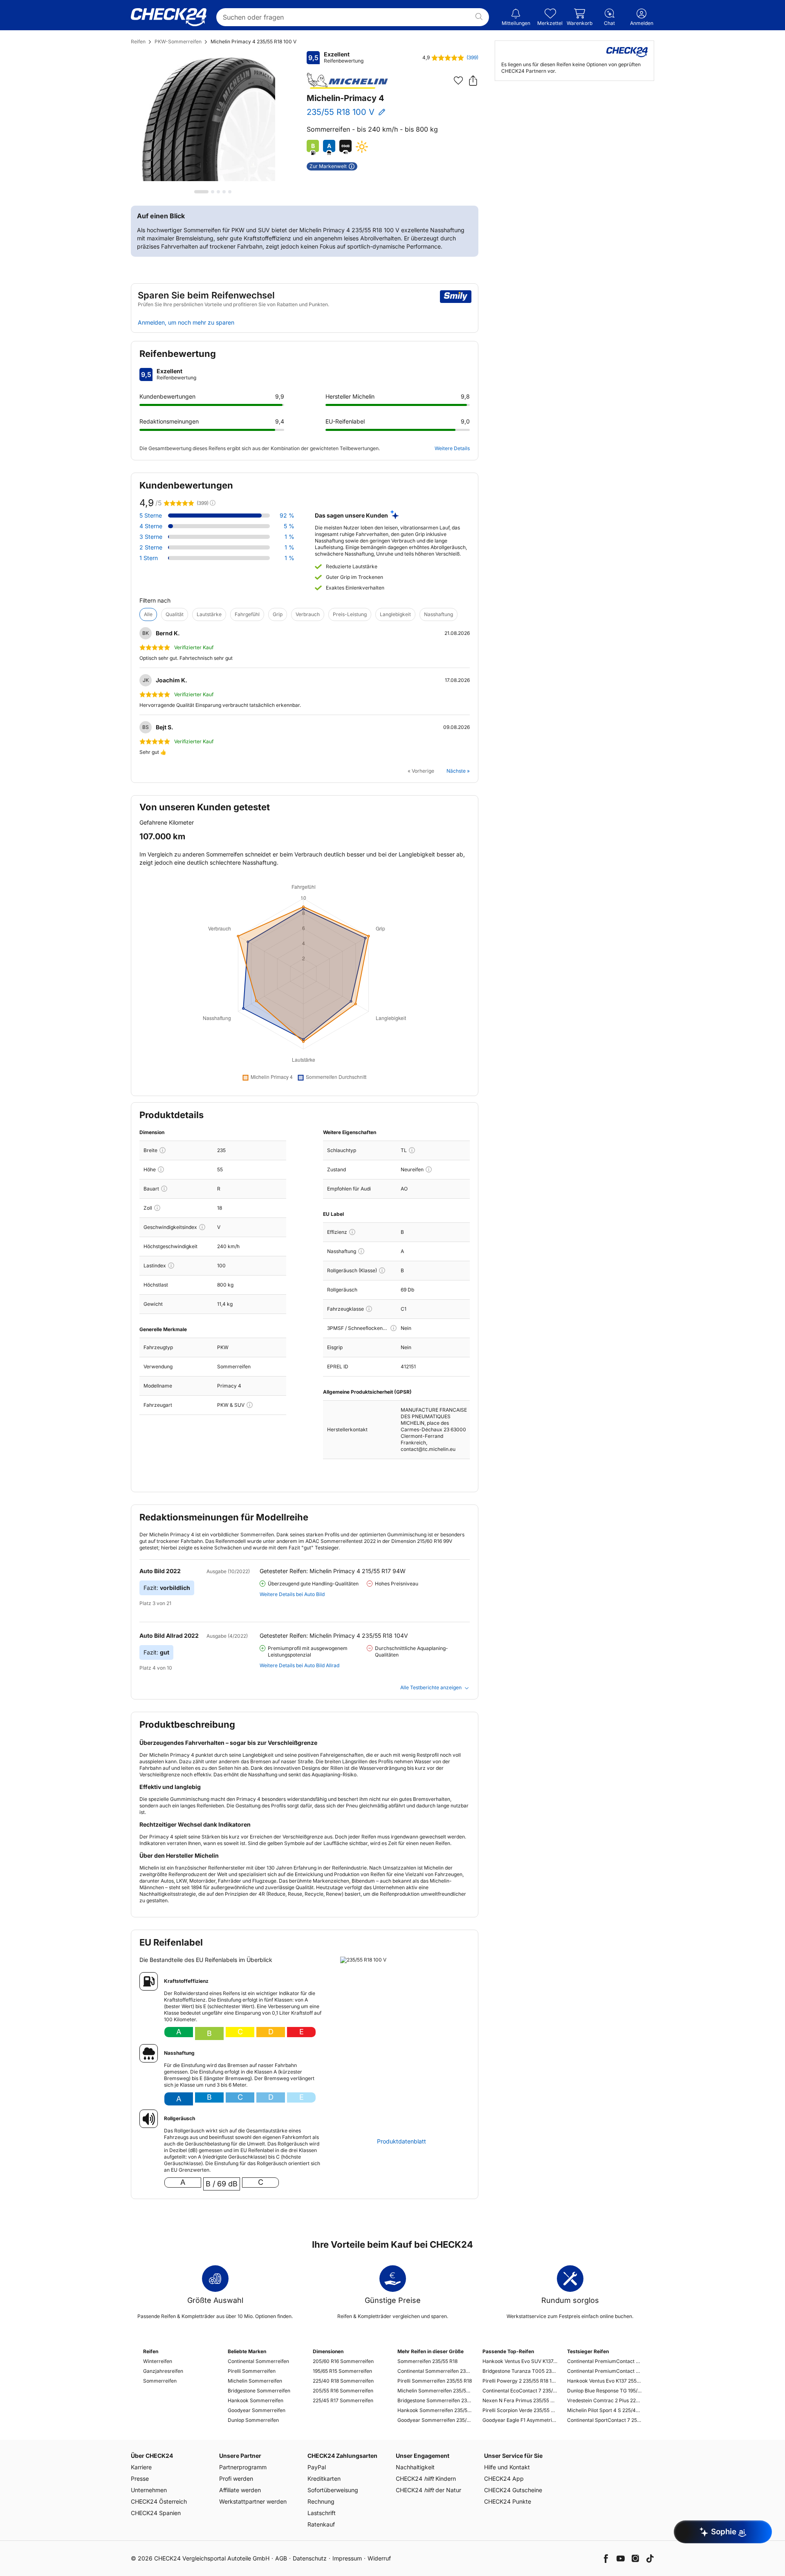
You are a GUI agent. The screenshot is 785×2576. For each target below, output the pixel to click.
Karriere (141, 2467)
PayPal (317, 2467)
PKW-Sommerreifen (178, 41)
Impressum (347, 2558)
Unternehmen (149, 2490)
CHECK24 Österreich (159, 2501)
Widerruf (379, 2558)
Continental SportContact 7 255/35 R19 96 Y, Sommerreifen (604, 2420)
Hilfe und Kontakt (507, 2467)
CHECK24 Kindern (426, 2478)
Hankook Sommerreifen (256, 2400)
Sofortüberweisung (333, 2490)
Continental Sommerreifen (258, 2361)
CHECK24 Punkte (508, 2501)
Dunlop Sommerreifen (253, 2420)
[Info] (163, 1150)
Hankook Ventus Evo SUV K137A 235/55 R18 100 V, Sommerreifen (520, 2361)
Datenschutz (310, 2558)
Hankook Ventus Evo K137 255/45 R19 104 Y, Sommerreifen (604, 2381)
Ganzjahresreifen (163, 2371)
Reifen (138, 41)
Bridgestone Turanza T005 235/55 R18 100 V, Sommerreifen (520, 2371)
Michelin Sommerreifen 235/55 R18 (435, 2391)
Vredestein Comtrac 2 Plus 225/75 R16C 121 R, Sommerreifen (604, 2400)
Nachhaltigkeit (415, 2467)
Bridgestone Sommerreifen (259, 2391)
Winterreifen (158, 2361)
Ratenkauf (321, 2524)
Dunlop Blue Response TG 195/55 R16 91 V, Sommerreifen (604, 2391)
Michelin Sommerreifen (255, 2381)
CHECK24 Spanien (156, 2513)
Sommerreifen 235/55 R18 (427, 2361)
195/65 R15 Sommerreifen (342, 2371)
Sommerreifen (160, 2381)
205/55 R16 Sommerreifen (343, 2391)
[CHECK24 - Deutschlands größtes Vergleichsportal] (169, 17)
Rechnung (321, 2501)
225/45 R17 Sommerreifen (343, 2400)
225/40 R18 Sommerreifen (343, 2381)
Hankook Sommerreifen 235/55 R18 (435, 2410)
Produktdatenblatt (401, 2141)
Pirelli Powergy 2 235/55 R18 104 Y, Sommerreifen (520, 2381)
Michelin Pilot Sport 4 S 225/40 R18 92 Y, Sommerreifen (604, 2410)
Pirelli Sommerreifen (252, 2371)
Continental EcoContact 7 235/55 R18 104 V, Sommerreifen (520, 2391)
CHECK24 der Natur (428, 2490)
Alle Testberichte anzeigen (431, 1687)
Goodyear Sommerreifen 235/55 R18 (435, 2420)
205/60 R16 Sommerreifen (343, 2361)
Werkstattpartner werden (253, 2501)
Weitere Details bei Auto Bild (292, 1594)
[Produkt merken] (458, 81)
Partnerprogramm (243, 2467)
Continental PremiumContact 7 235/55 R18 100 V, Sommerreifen (604, 2361)
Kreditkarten (324, 2478)
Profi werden (236, 2478)
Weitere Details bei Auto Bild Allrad (299, 1665)
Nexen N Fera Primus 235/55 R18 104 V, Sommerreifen (520, 2400)
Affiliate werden (240, 2490)
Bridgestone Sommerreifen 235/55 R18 (435, 2400)
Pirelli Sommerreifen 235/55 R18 (435, 2381)
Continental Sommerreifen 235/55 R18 (435, 2371)
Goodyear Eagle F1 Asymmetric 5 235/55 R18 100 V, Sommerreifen (520, 2420)
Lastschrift (322, 2513)
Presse (140, 2478)
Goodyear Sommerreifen (257, 2410)
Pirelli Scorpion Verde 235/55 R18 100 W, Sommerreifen (520, 2410)
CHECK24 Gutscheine (513, 2490)
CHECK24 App (504, 2478)
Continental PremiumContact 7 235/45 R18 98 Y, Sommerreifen (604, 2371)
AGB (281, 2558)
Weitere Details (452, 448)
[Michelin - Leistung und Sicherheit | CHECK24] (348, 81)
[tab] (201, 192)
